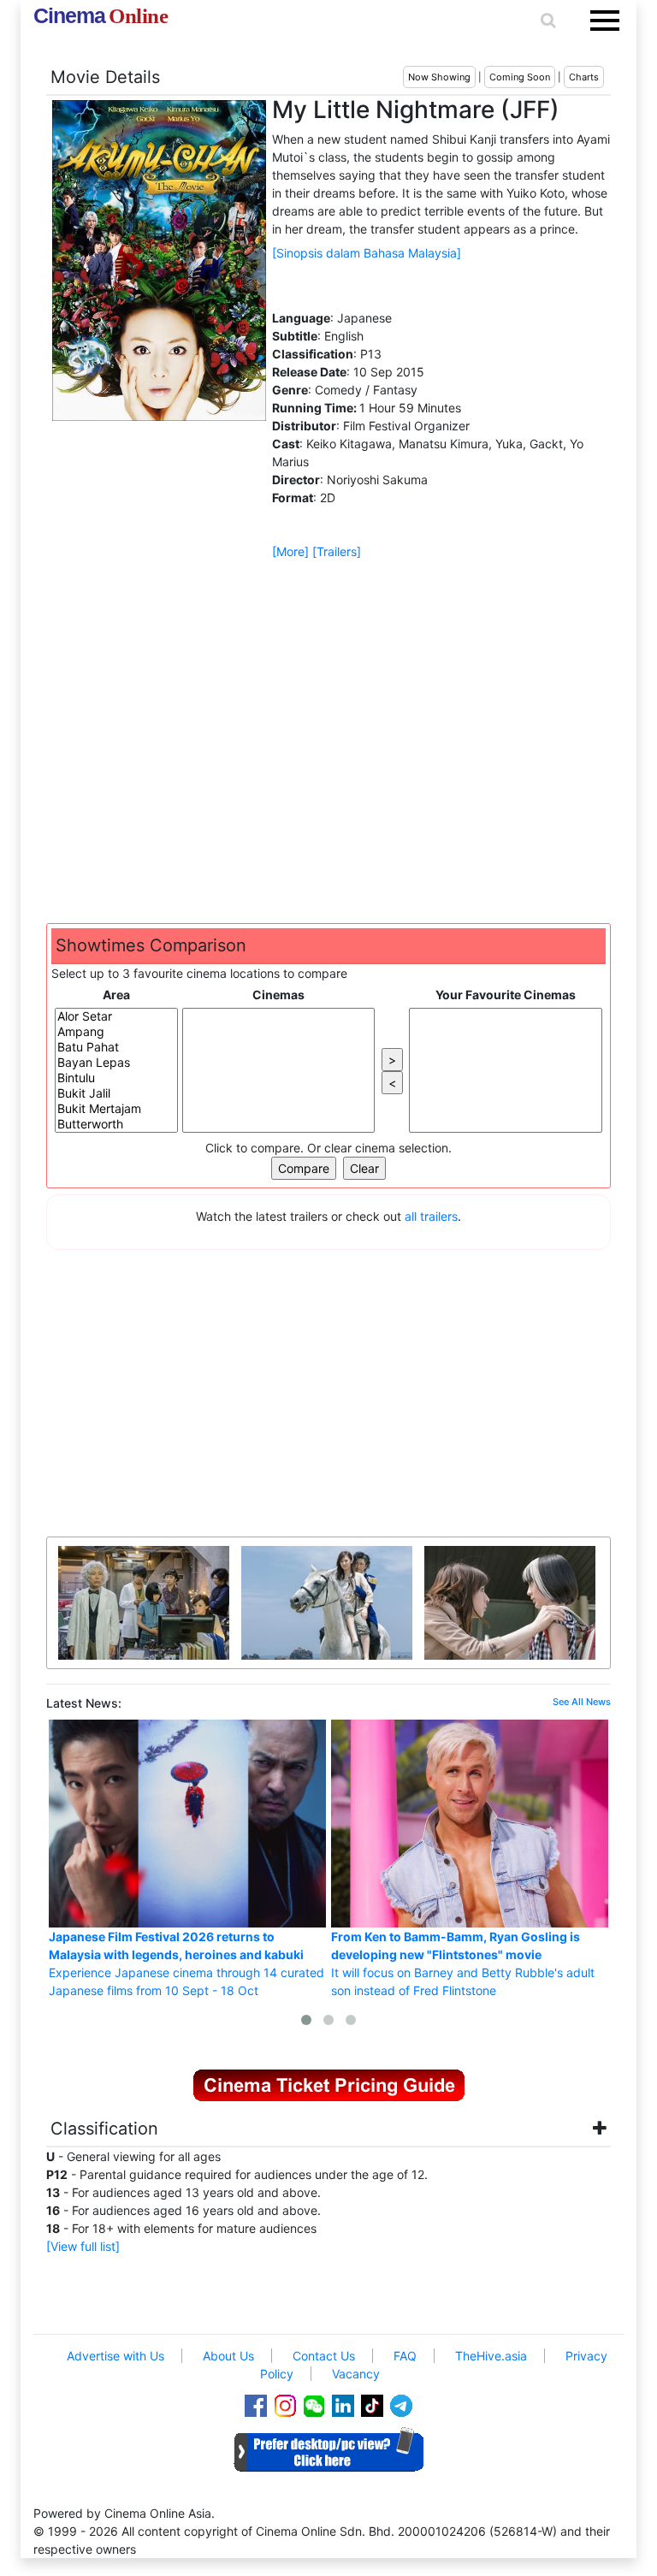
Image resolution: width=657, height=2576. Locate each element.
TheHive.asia (491, 2356)
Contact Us (324, 2356)
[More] (290, 551)
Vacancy (356, 2374)
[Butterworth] (116, 1124)
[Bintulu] (116, 1078)
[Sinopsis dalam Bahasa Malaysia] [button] (367, 253)
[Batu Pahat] (116, 1047)
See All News (582, 1702)
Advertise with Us (115, 2356)
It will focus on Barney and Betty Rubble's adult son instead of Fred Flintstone (463, 1963)
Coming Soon (520, 77)
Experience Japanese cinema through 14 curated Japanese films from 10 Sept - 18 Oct (186, 1963)
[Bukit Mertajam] (116, 1109)
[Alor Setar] (116, 1016)
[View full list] (83, 2246)
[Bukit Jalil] (116, 1093)
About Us (228, 2356)
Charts (584, 77)
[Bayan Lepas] (116, 1063)
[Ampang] (116, 1032)
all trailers (431, 1216)
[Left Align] (173, 2131)
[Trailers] (337, 551)
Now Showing (439, 77)
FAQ (405, 2356)
